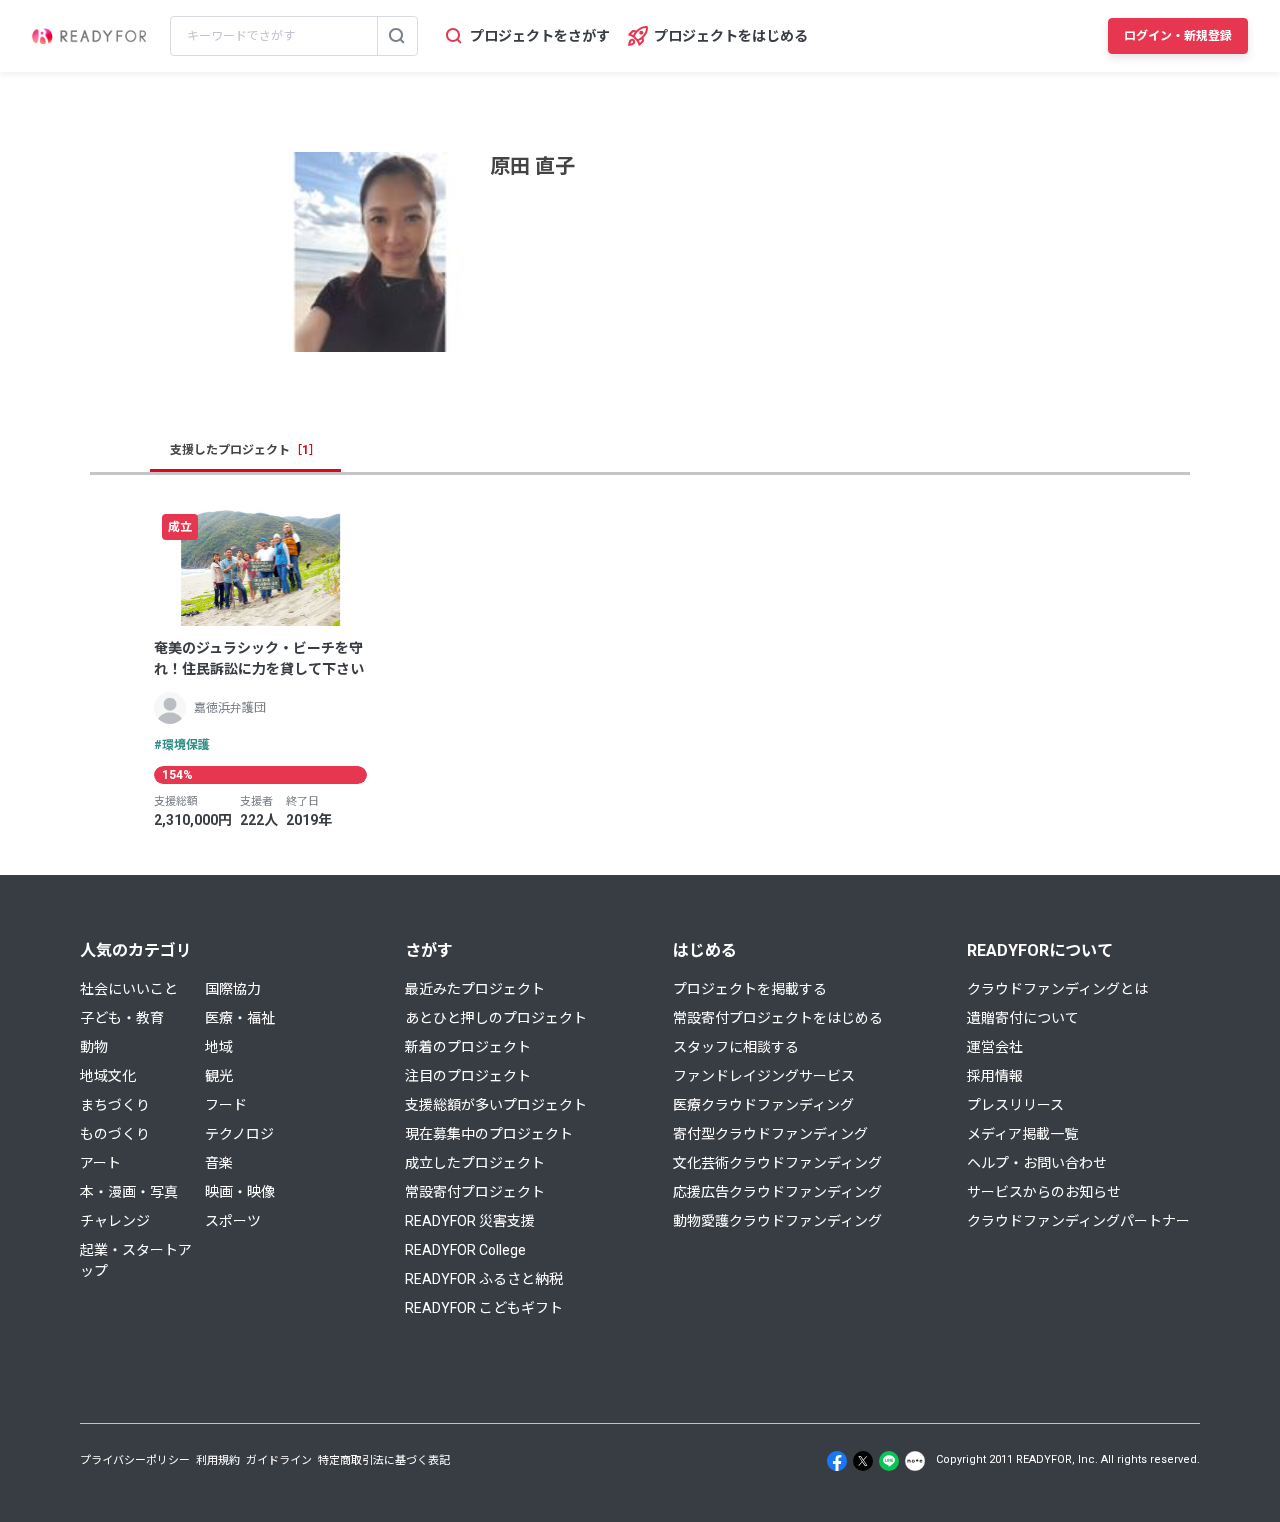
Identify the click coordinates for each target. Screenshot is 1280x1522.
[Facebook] (837, 1461)
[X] (863, 1461)
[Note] (915, 1461)
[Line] (889, 1461)
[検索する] (397, 36)
